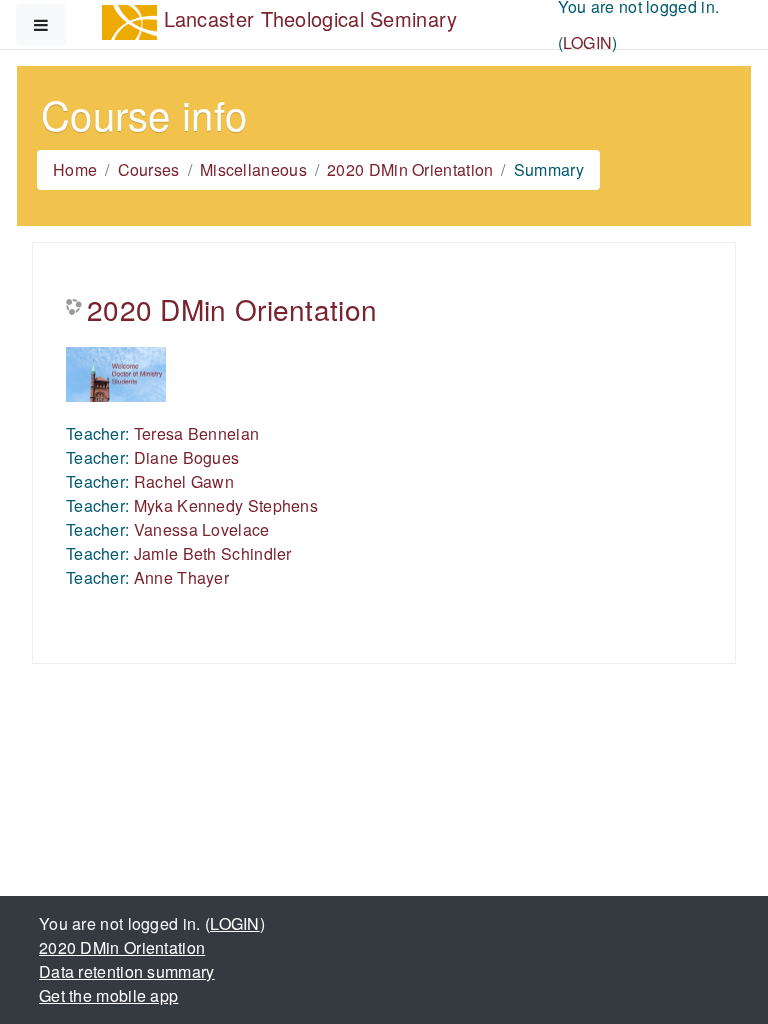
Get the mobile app (108, 995)
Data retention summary (127, 971)
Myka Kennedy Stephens (226, 505)
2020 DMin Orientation (410, 169)
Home (75, 169)
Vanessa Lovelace (202, 529)
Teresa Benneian (197, 433)
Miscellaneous (253, 169)
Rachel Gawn (184, 481)
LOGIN (588, 42)
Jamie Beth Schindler (213, 553)
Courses (149, 169)
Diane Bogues (187, 457)
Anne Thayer (181, 577)
